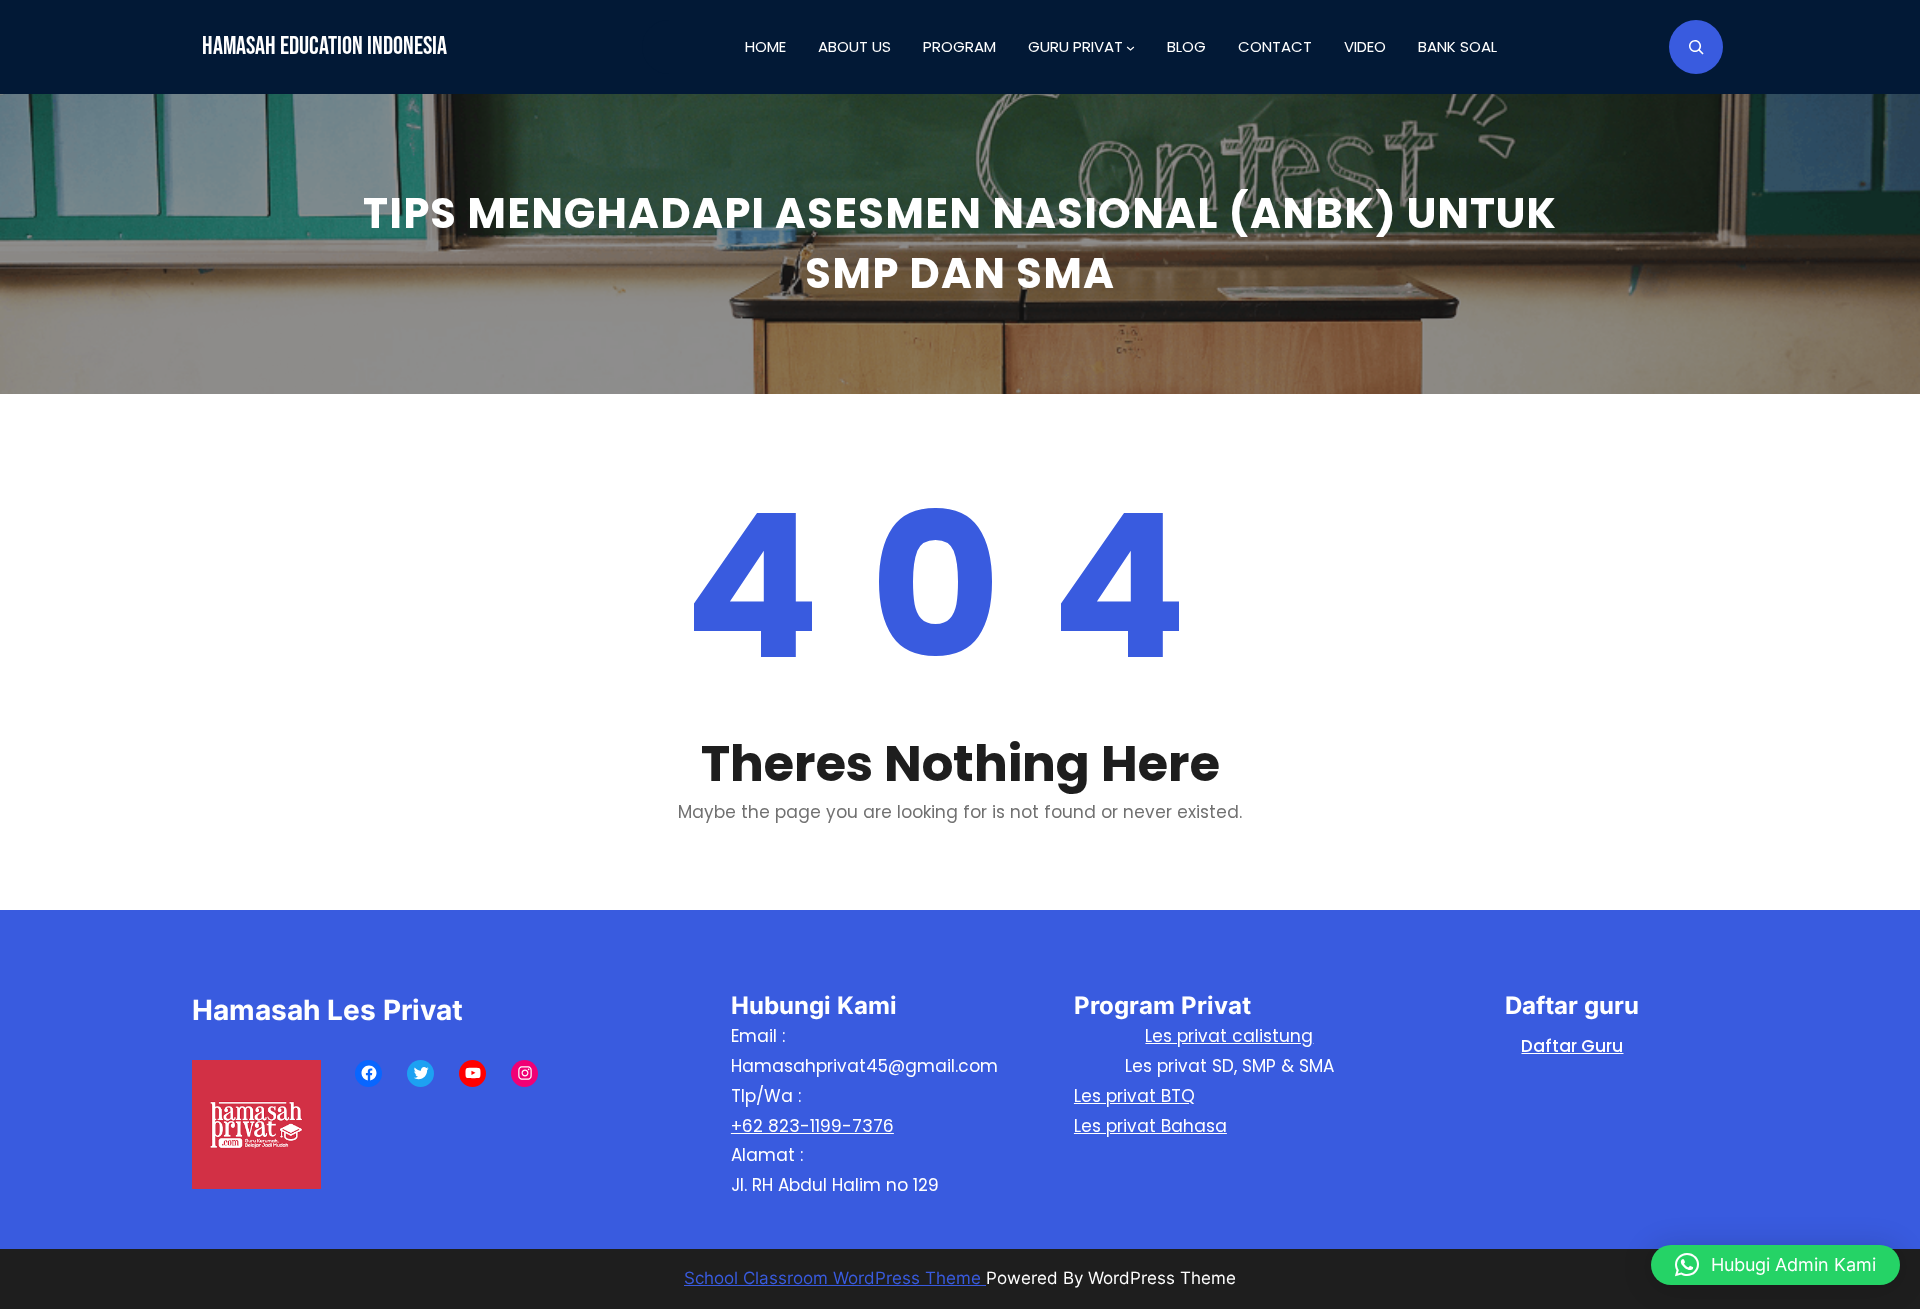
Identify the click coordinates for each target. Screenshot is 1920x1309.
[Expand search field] (1696, 47)
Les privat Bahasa (1150, 1126)
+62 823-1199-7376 (812, 1126)
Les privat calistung (1229, 1036)
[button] (1775, 1265)
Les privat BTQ (1134, 1096)
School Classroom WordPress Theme (835, 1278)
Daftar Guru (1572, 1046)
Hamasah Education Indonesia (324, 46)
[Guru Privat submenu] (1130, 47)
